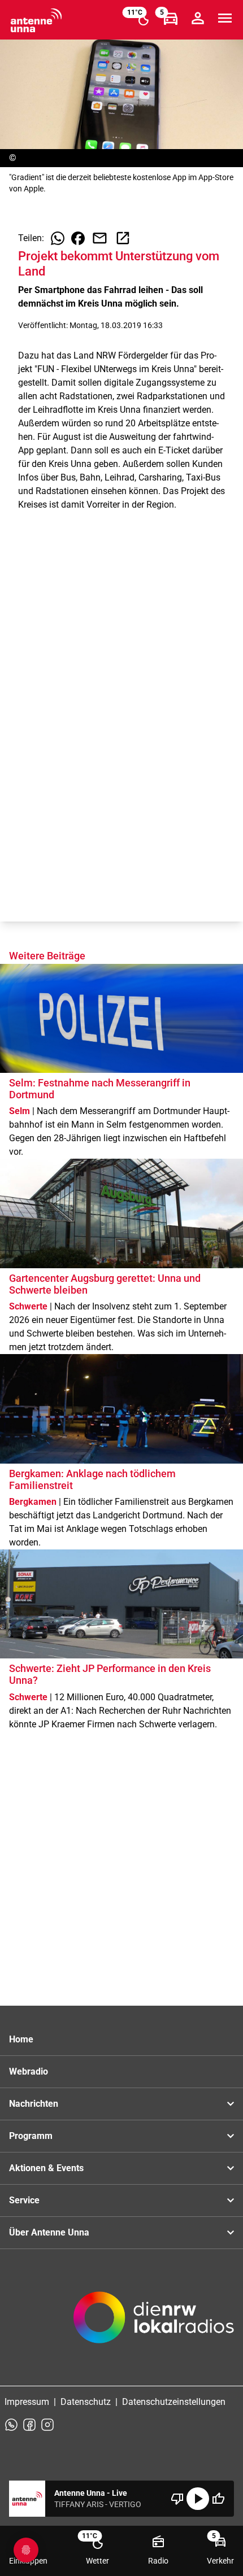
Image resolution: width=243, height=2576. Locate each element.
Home (21, 2039)
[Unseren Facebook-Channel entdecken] (29, 2425)
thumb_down (177, 2499)
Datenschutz (86, 2402)
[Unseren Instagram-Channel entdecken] (47, 2425)
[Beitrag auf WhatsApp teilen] (58, 238)
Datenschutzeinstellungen (174, 2402)
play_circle (198, 2499)
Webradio (29, 2071)
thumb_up (218, 2499)
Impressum (27, 2402)
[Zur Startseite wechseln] (36, 20)
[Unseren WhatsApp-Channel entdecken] (11, 2425)
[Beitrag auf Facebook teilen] (78, 238)
